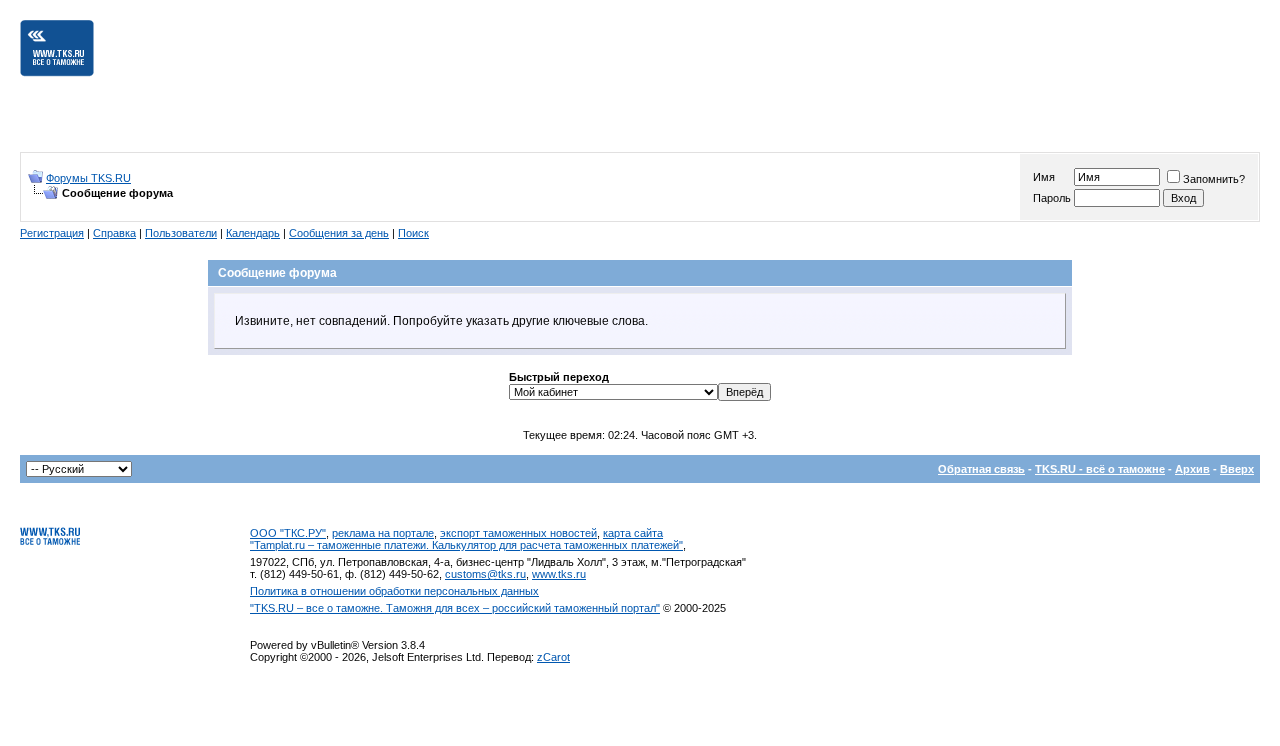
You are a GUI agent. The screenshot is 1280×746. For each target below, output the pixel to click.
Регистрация (52, 233)
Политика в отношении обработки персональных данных (394, 591)
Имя (1044, 177)
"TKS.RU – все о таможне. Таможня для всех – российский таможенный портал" (455, 608)
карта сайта (633, 533)
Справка (114, 233)
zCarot (553, 657)
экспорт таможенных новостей (518, 533)
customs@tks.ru (485, 574)
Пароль (1052, 198)
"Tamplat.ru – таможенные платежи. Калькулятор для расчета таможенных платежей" (466, 545)
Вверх (1237, 469)
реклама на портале (383, 533)
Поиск (413, 233)
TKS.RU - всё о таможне (1100, 469)
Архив (1192, 469)
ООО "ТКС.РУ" (288, 533)
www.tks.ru (559, 574)
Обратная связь (981, 469)
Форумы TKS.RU (88, 178)
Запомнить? (1214, 179)
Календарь (253, 233)
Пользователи (181, 233)
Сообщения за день (339, 233)
